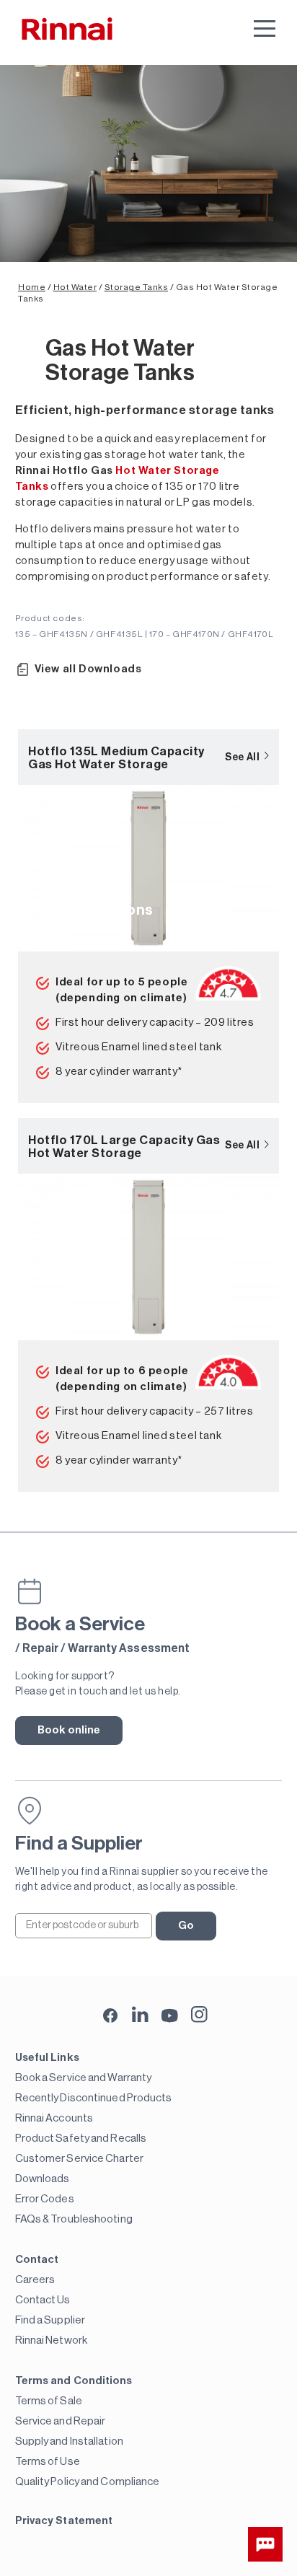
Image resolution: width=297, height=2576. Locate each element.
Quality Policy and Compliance (88, 2482)
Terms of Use (48, 2462)
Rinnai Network (51, 2340)
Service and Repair (61, 2421)
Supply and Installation (69, 2441)
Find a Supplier (50, 2320)
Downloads (43, 2179)
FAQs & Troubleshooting (74, 2219)
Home (32, 287)
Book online (69, 1730)
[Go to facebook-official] (111, 2017)
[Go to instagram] (199, 2014)
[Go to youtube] (170, 2014)
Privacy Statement (64, 2521)
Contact (37, 2260)
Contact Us (43, 2300)
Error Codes (45, 2199)
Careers (35, 2280)
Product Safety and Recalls (81, 2138)
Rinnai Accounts (54, 2118)
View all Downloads (88, 669)
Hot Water (75, 287)
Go (186, 1926)
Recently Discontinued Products (94, 2098)
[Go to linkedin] (140, 2014)
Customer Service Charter (79, 2159)
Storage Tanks (137, 287)
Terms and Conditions (74, 2381)
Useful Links (47, 2058)
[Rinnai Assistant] (265, 2544)
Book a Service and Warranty (84, 2078)
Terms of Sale (49, 2401)
